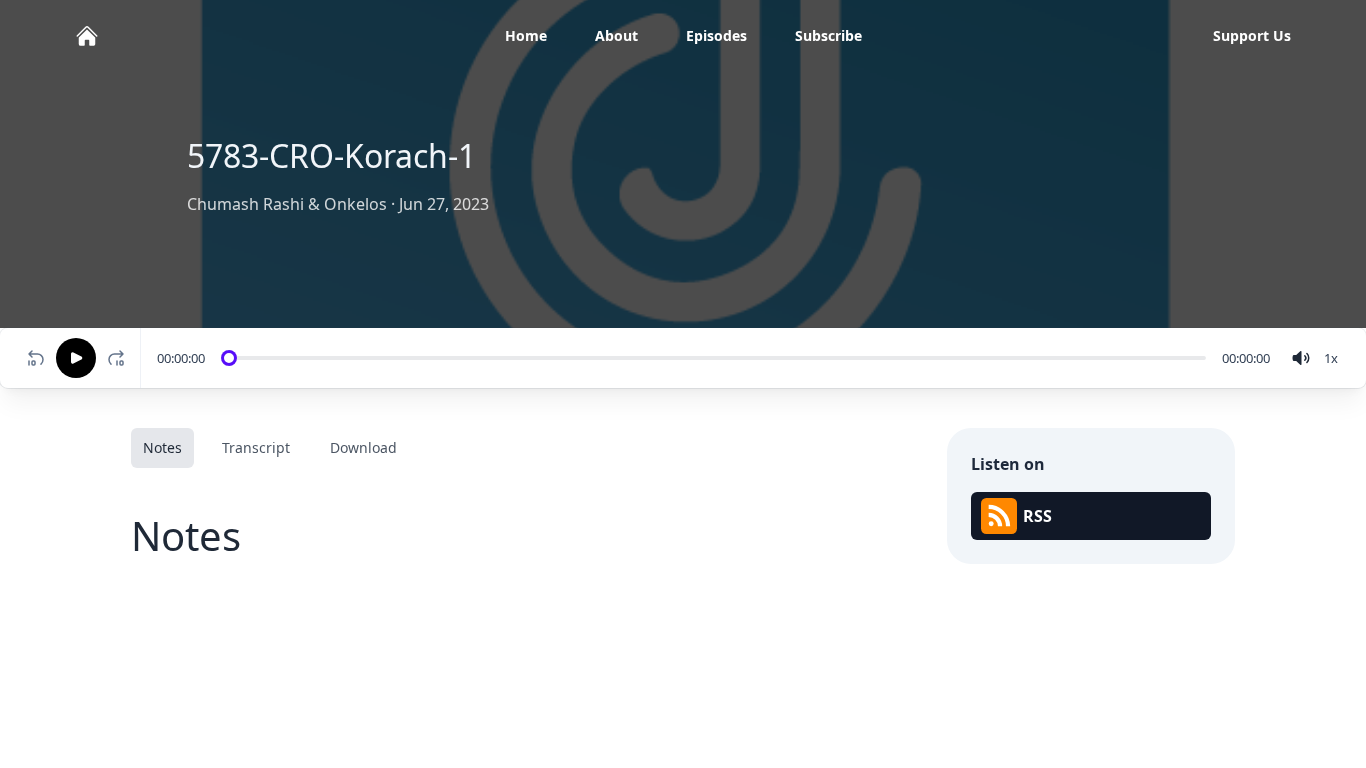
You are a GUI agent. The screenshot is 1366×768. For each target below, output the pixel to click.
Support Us (1252, 35)
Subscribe (828, 35)
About (616, 35)
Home (526, 35)
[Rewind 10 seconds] (36, 358)
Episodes (716, 35)
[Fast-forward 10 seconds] (120, 358)
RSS (1037, 516)
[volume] (1301, 358)
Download (363, 447)
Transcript (256, 447)
